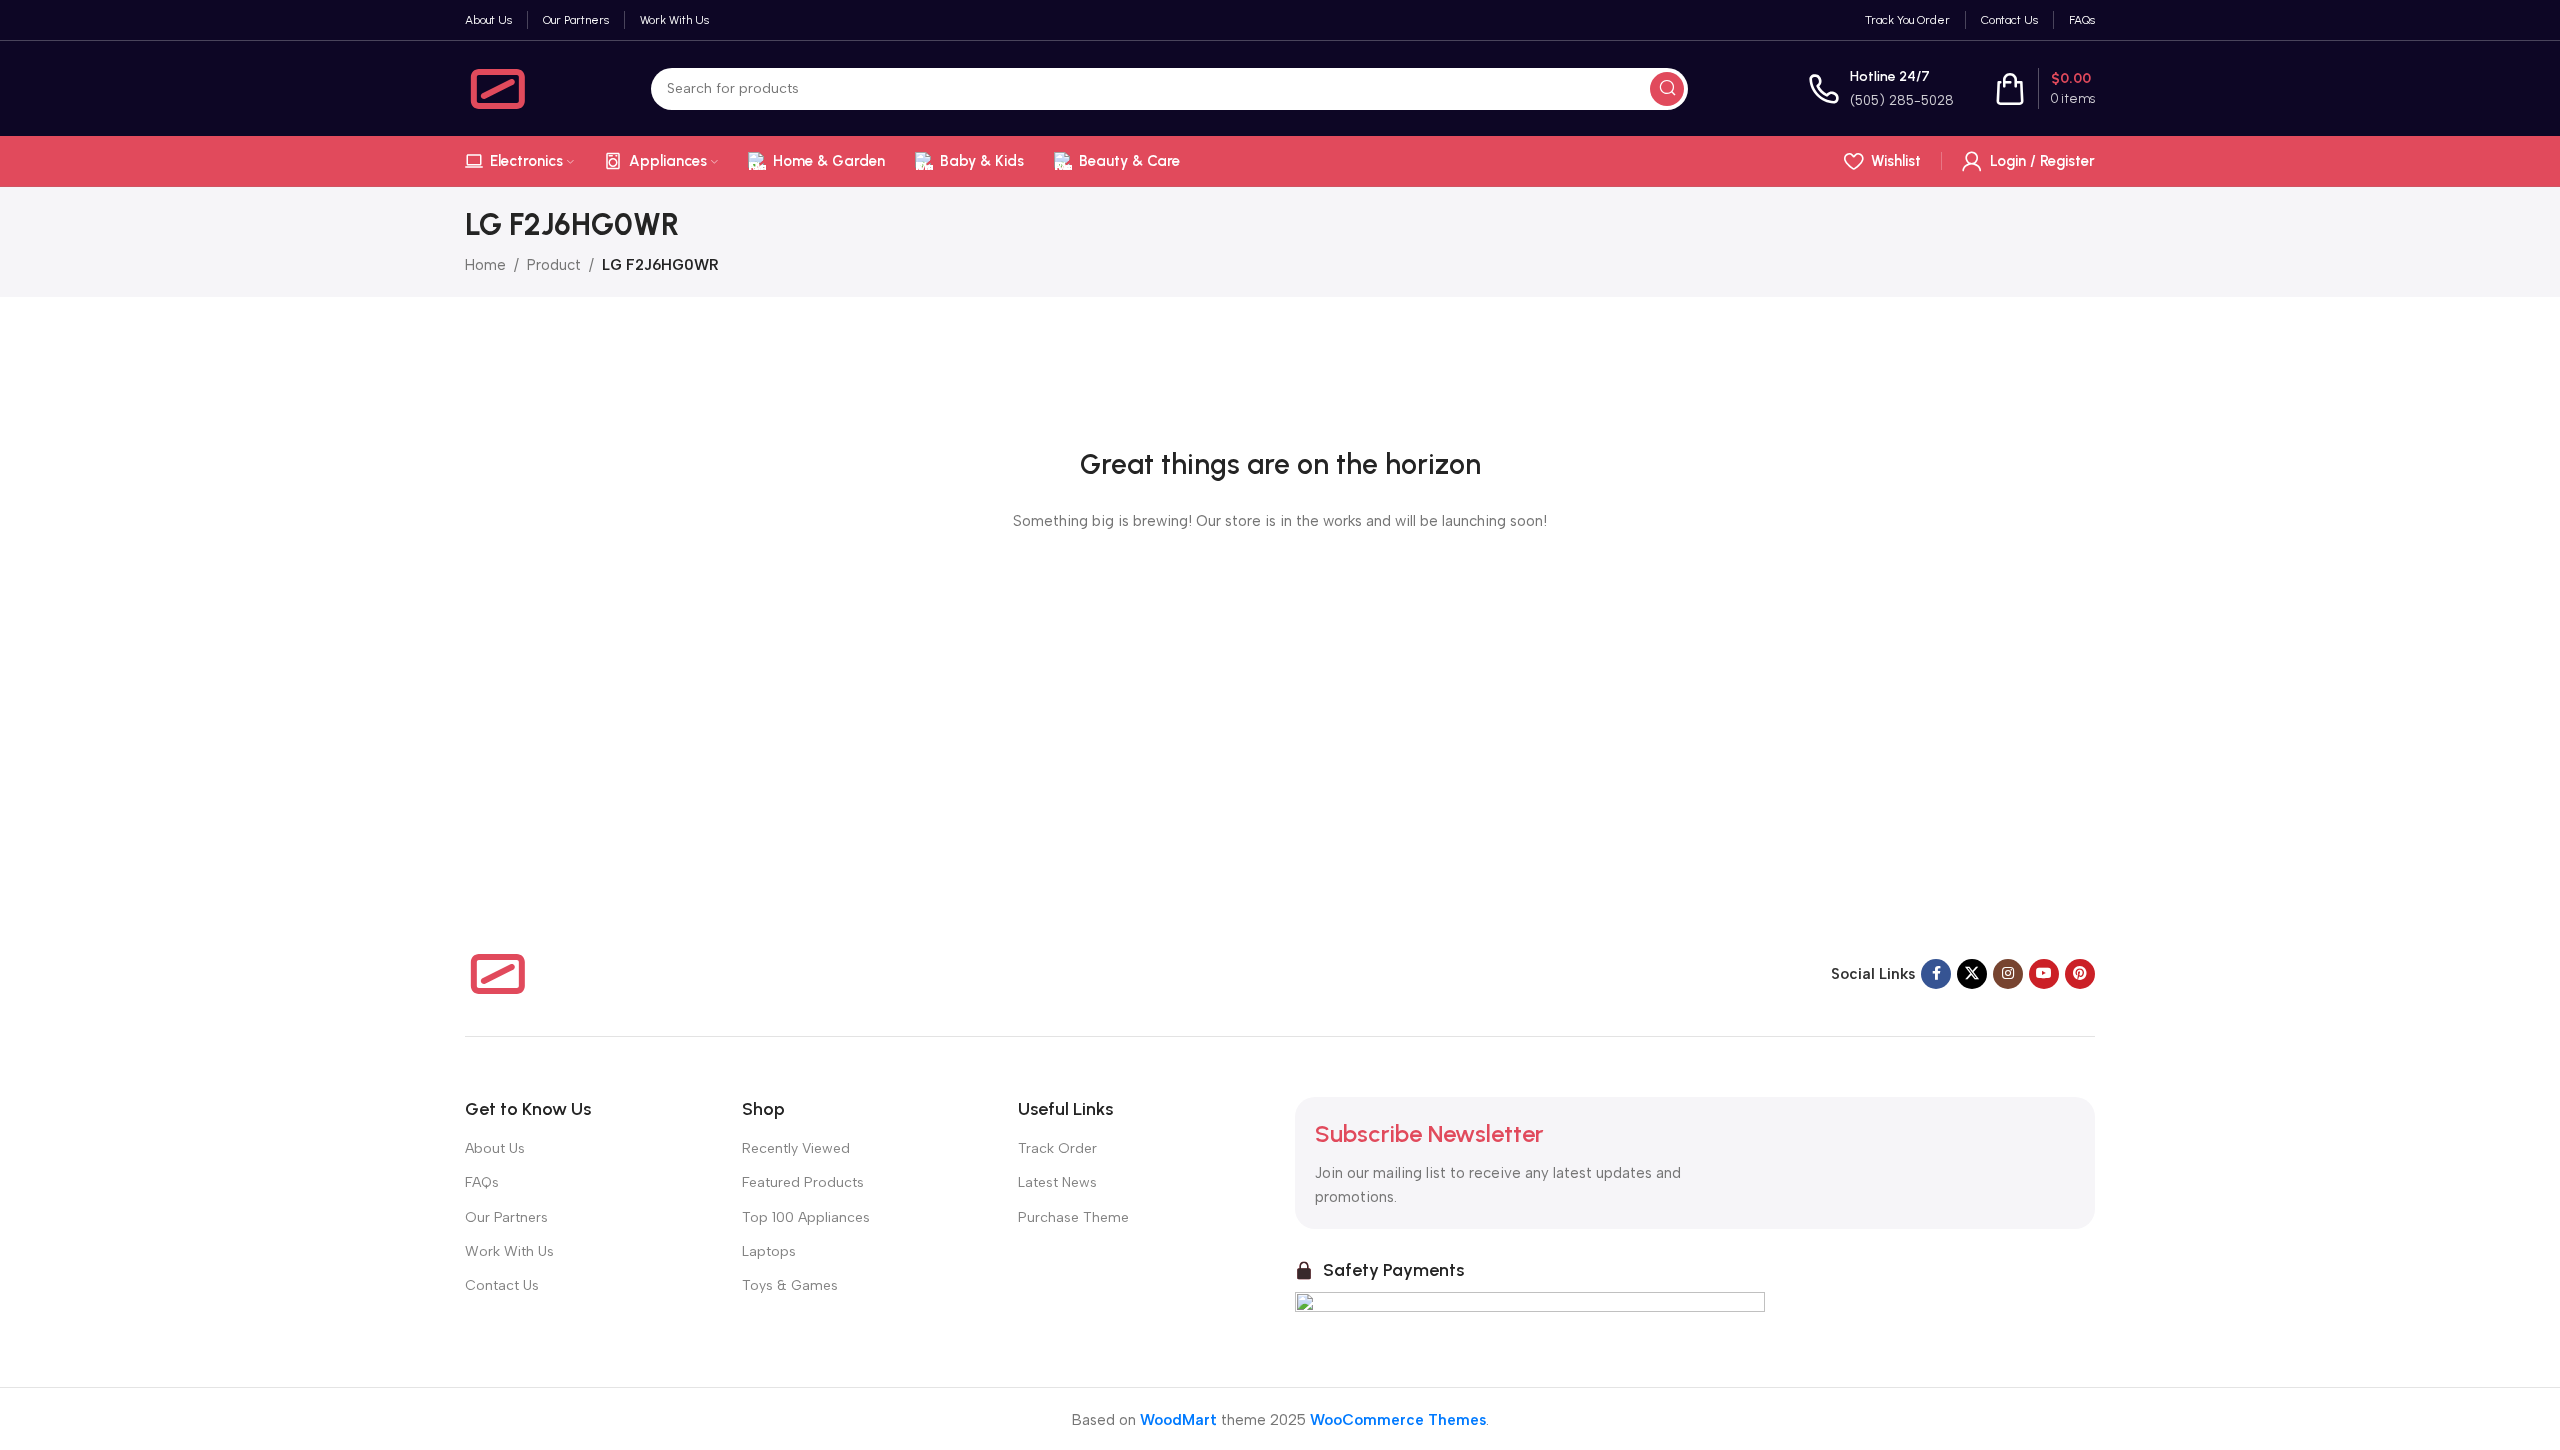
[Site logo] (498, 87)
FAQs (482, 1182)
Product (554, 265)
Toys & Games (790, 1285)
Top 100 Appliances (806, 1217)
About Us (495, 1148)
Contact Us (502, 1285)
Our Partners (506, 1217)
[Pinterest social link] (2080, 974)
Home (485, 265)
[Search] (1667, 89)
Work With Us (509, 1251)
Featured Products (803, 1182)
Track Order (1057, 1148)
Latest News (1057, 1182)
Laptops (769, 1251)
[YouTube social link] (2044, 974)
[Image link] (498, 973)
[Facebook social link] (1936, 974)
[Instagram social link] (2008, 974)
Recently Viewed (796, 1148)
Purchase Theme (1073, 1217)
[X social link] (1972, 974)
